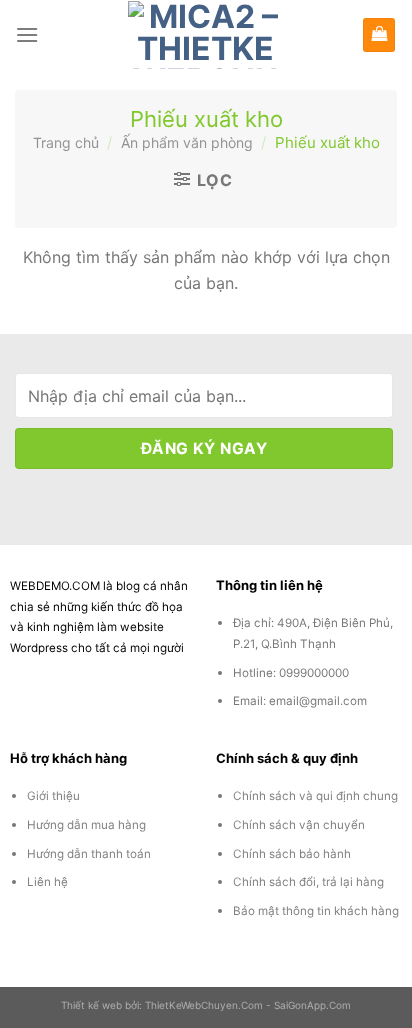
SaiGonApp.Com (312, 1005)
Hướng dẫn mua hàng (86, 825)
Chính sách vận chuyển (299, 825)
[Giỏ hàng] (379, 35)
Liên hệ (47, 882)
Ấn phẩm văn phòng (187, 142)
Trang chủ (66, 142)
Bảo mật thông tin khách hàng (316, 911)
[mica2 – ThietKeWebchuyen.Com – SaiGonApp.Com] (206, 35)
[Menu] (27, 34)
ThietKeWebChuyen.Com (204, 1005)
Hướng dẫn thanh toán (89, 854)
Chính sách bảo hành (292, 854)
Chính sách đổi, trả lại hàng (308, 882)
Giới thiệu (53, 796)
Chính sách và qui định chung (315, 796)
